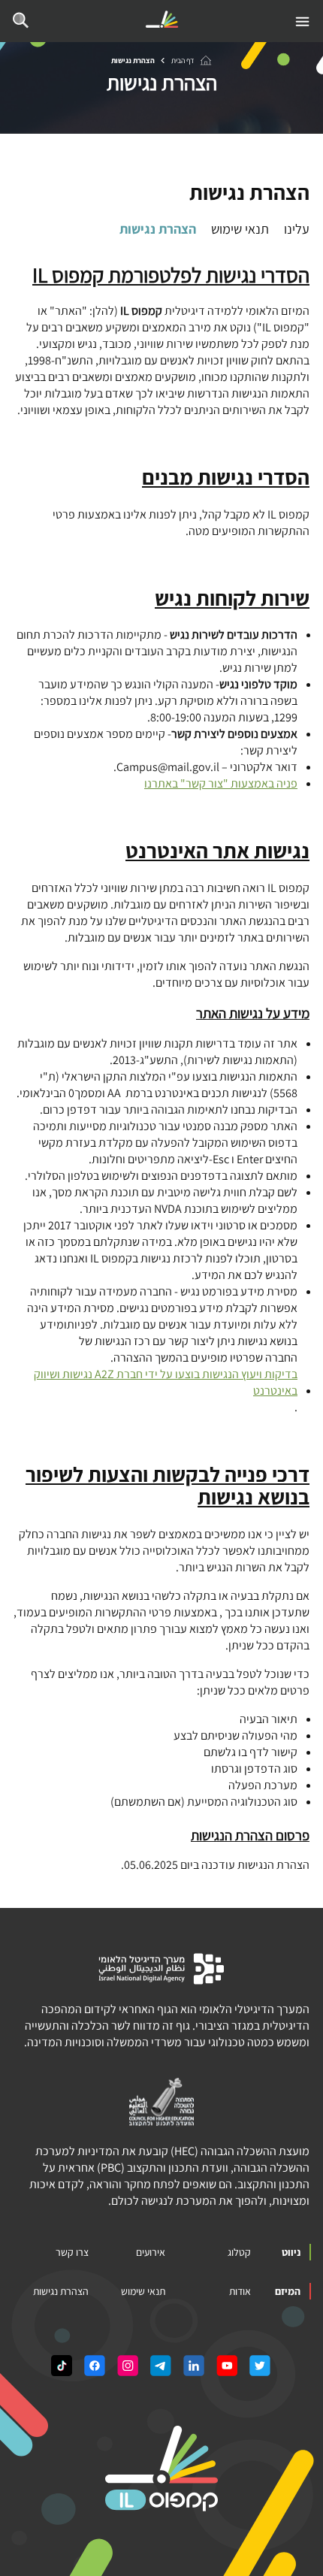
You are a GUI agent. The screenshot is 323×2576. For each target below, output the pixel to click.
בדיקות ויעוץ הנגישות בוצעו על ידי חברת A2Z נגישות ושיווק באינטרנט (166, 1382)
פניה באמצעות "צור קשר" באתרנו (221, 783)
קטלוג (239, 2252)
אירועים (151, 2252)
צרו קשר (72, 2252)
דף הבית (183, 60)
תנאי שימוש (240, 229)
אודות (240, 2291)
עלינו (297, 229)
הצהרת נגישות (158, 229)
